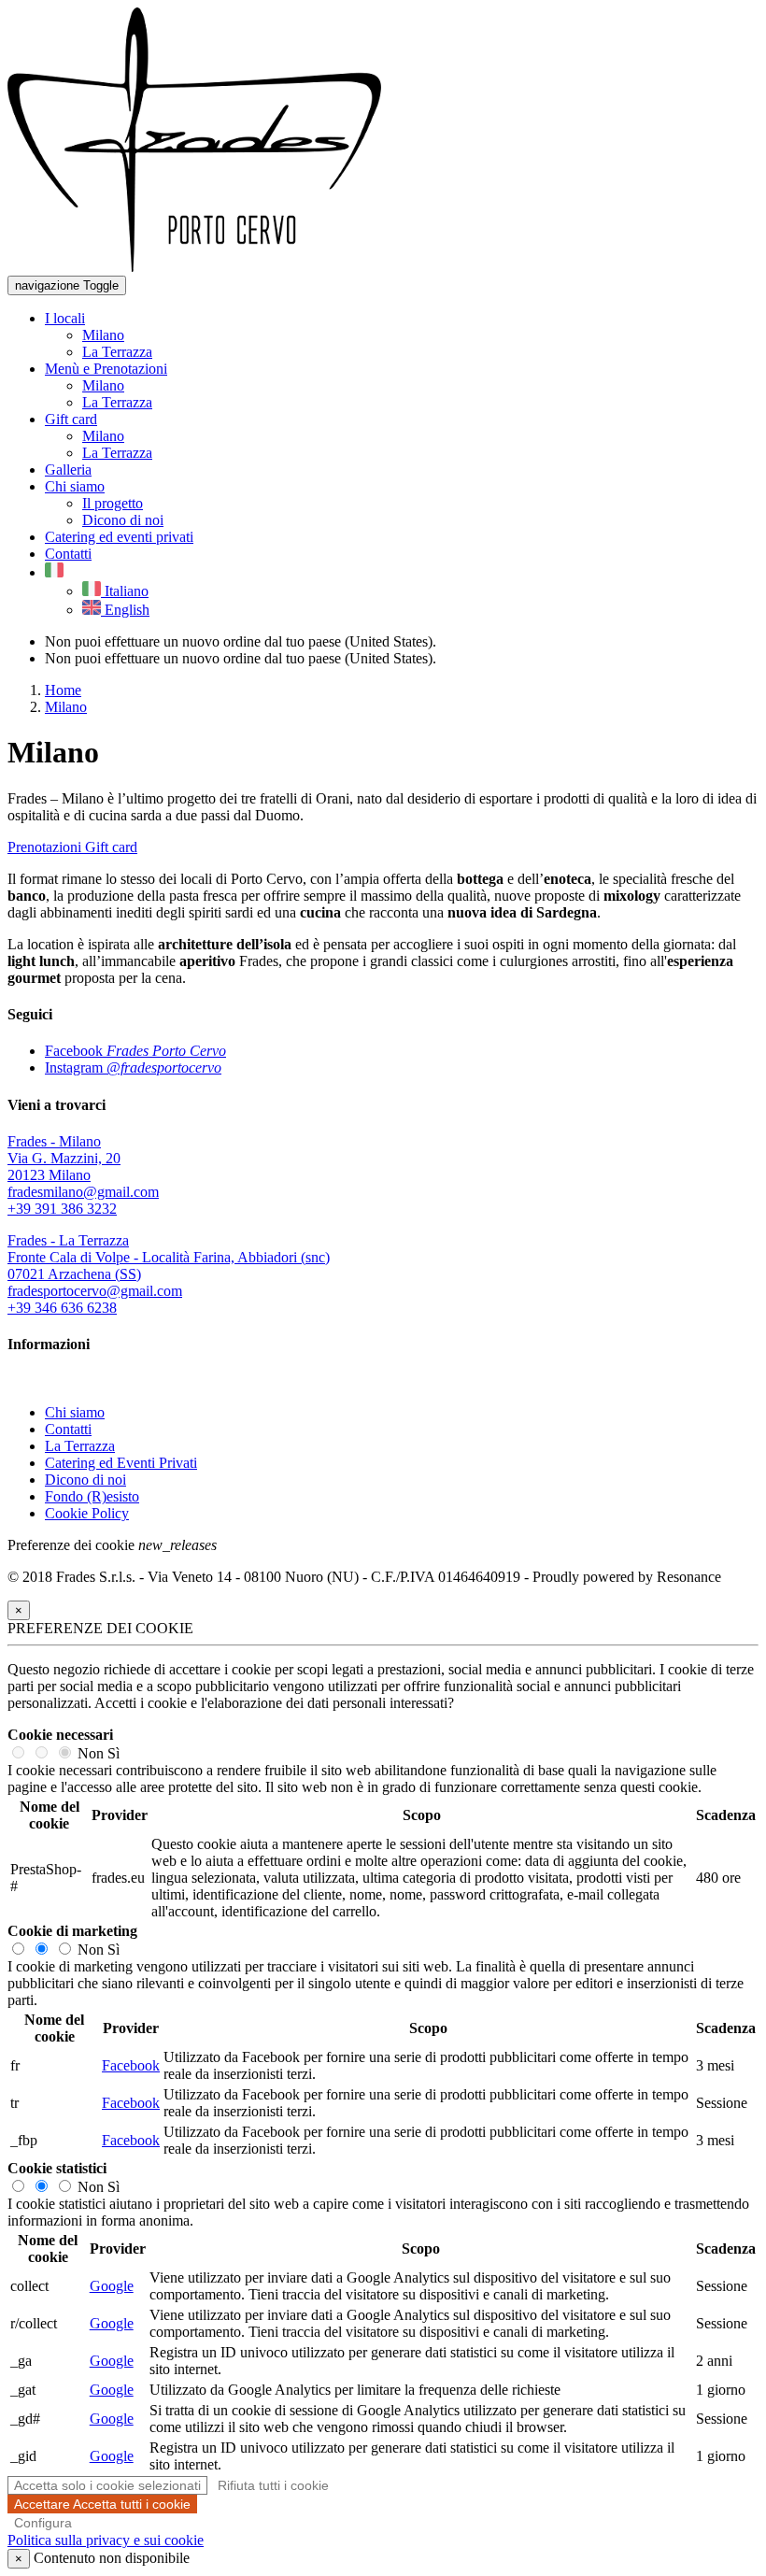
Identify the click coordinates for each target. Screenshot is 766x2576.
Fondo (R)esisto (92, 1496)
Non (91, 1753)
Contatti (68, 1429)
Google (112, 2286)
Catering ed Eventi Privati (121, 1463)
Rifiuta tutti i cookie (273, 2485)
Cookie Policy (87, 1513)
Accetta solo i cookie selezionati (107, 2485)
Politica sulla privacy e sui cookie (106, 2540)
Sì (113, 1753)
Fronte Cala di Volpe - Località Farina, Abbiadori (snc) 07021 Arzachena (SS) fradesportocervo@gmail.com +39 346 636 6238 (169, 1274)
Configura (43, 2523)
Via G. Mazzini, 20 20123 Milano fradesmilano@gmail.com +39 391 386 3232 (83, 1175)
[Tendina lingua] (54, 572)
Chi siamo (75, 1412)
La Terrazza (80, 1446)
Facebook (131, 2065)
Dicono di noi (85, 1480)
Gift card (111, 847)
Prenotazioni (46, 847)
